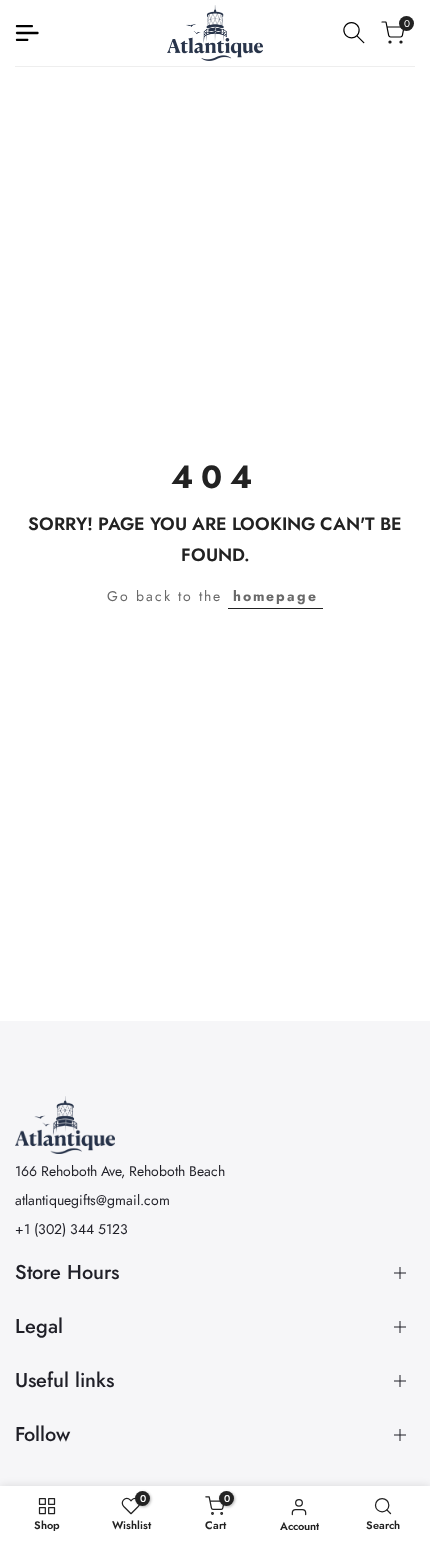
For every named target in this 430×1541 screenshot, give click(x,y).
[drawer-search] (354, 32)
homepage (275, 596)
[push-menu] (27, 33)
